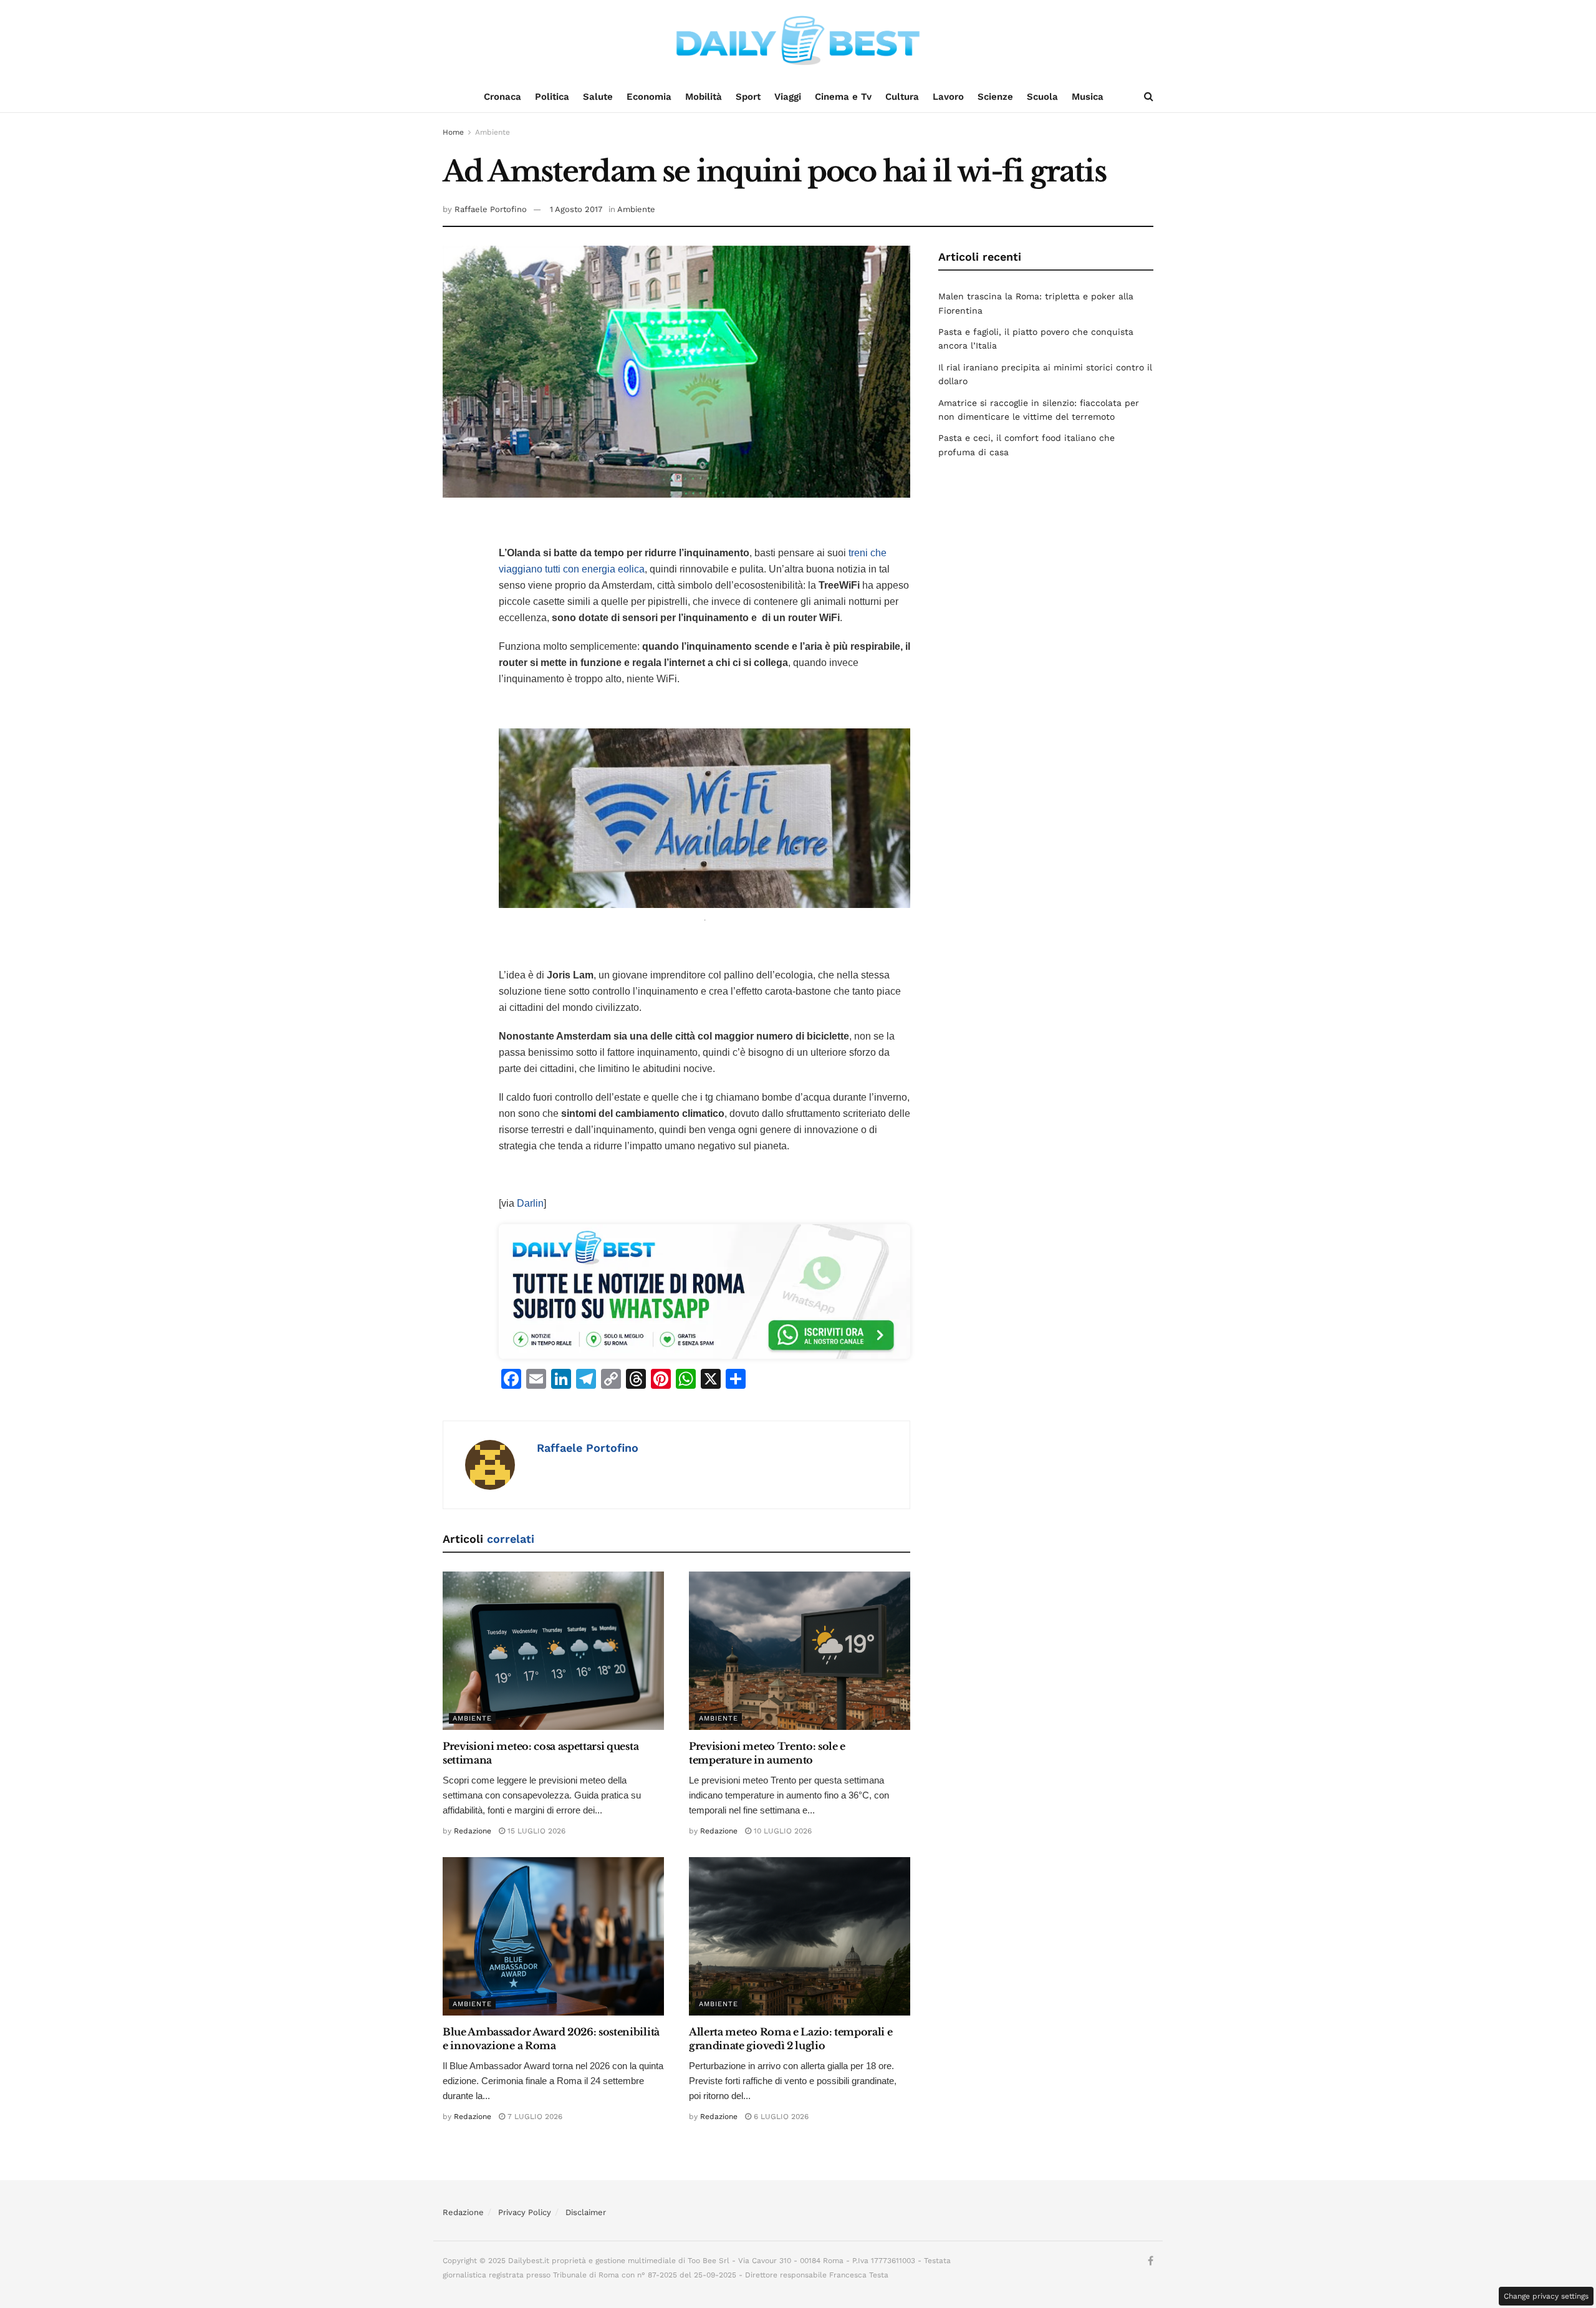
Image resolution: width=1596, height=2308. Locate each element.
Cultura (902, 97)
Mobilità (704, 97)
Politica (552, 97)
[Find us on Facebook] (1151, 2261)
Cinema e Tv (843, 97)
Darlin (530, 1203)
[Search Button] (1149, 97)
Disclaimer (586, 2212)
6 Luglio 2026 (780, 2117)
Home (453, 132)
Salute (598, 97)
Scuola (1042, 97)
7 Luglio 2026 (534, 2117)
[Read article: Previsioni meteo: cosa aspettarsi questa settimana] (553, 1651)
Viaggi (788, 97)
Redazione (473, 1831)
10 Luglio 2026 (781, 1831)
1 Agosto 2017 (576, 209)
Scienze (995, 97)
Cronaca (502, 97)
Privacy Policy (525, 2212)
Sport (748, 97)
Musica (1088, 97)
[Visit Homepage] (798, 41)
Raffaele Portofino (491, 209)
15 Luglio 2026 (535, 1831)
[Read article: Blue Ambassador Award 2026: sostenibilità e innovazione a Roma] (553, 1936)
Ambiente (493, 132)
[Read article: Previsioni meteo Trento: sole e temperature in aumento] (800, 1651)
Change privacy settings (1546, 2296)
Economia (649, 97)
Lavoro (948, 97)
